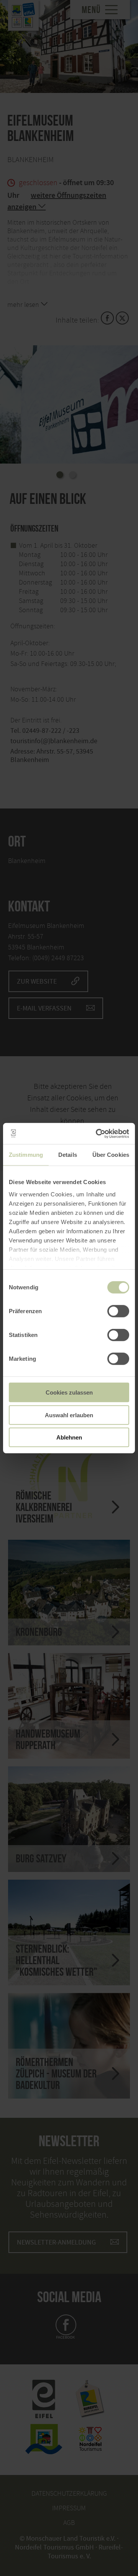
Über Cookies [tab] (111, 1155)
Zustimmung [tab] (26, 1155)
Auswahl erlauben (69, 1415)
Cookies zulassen (69, 1392)
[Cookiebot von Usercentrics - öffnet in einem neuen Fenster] (97, 1133)
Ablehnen (69, 1437)
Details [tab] (68, 1155)
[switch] (118, 1311)
